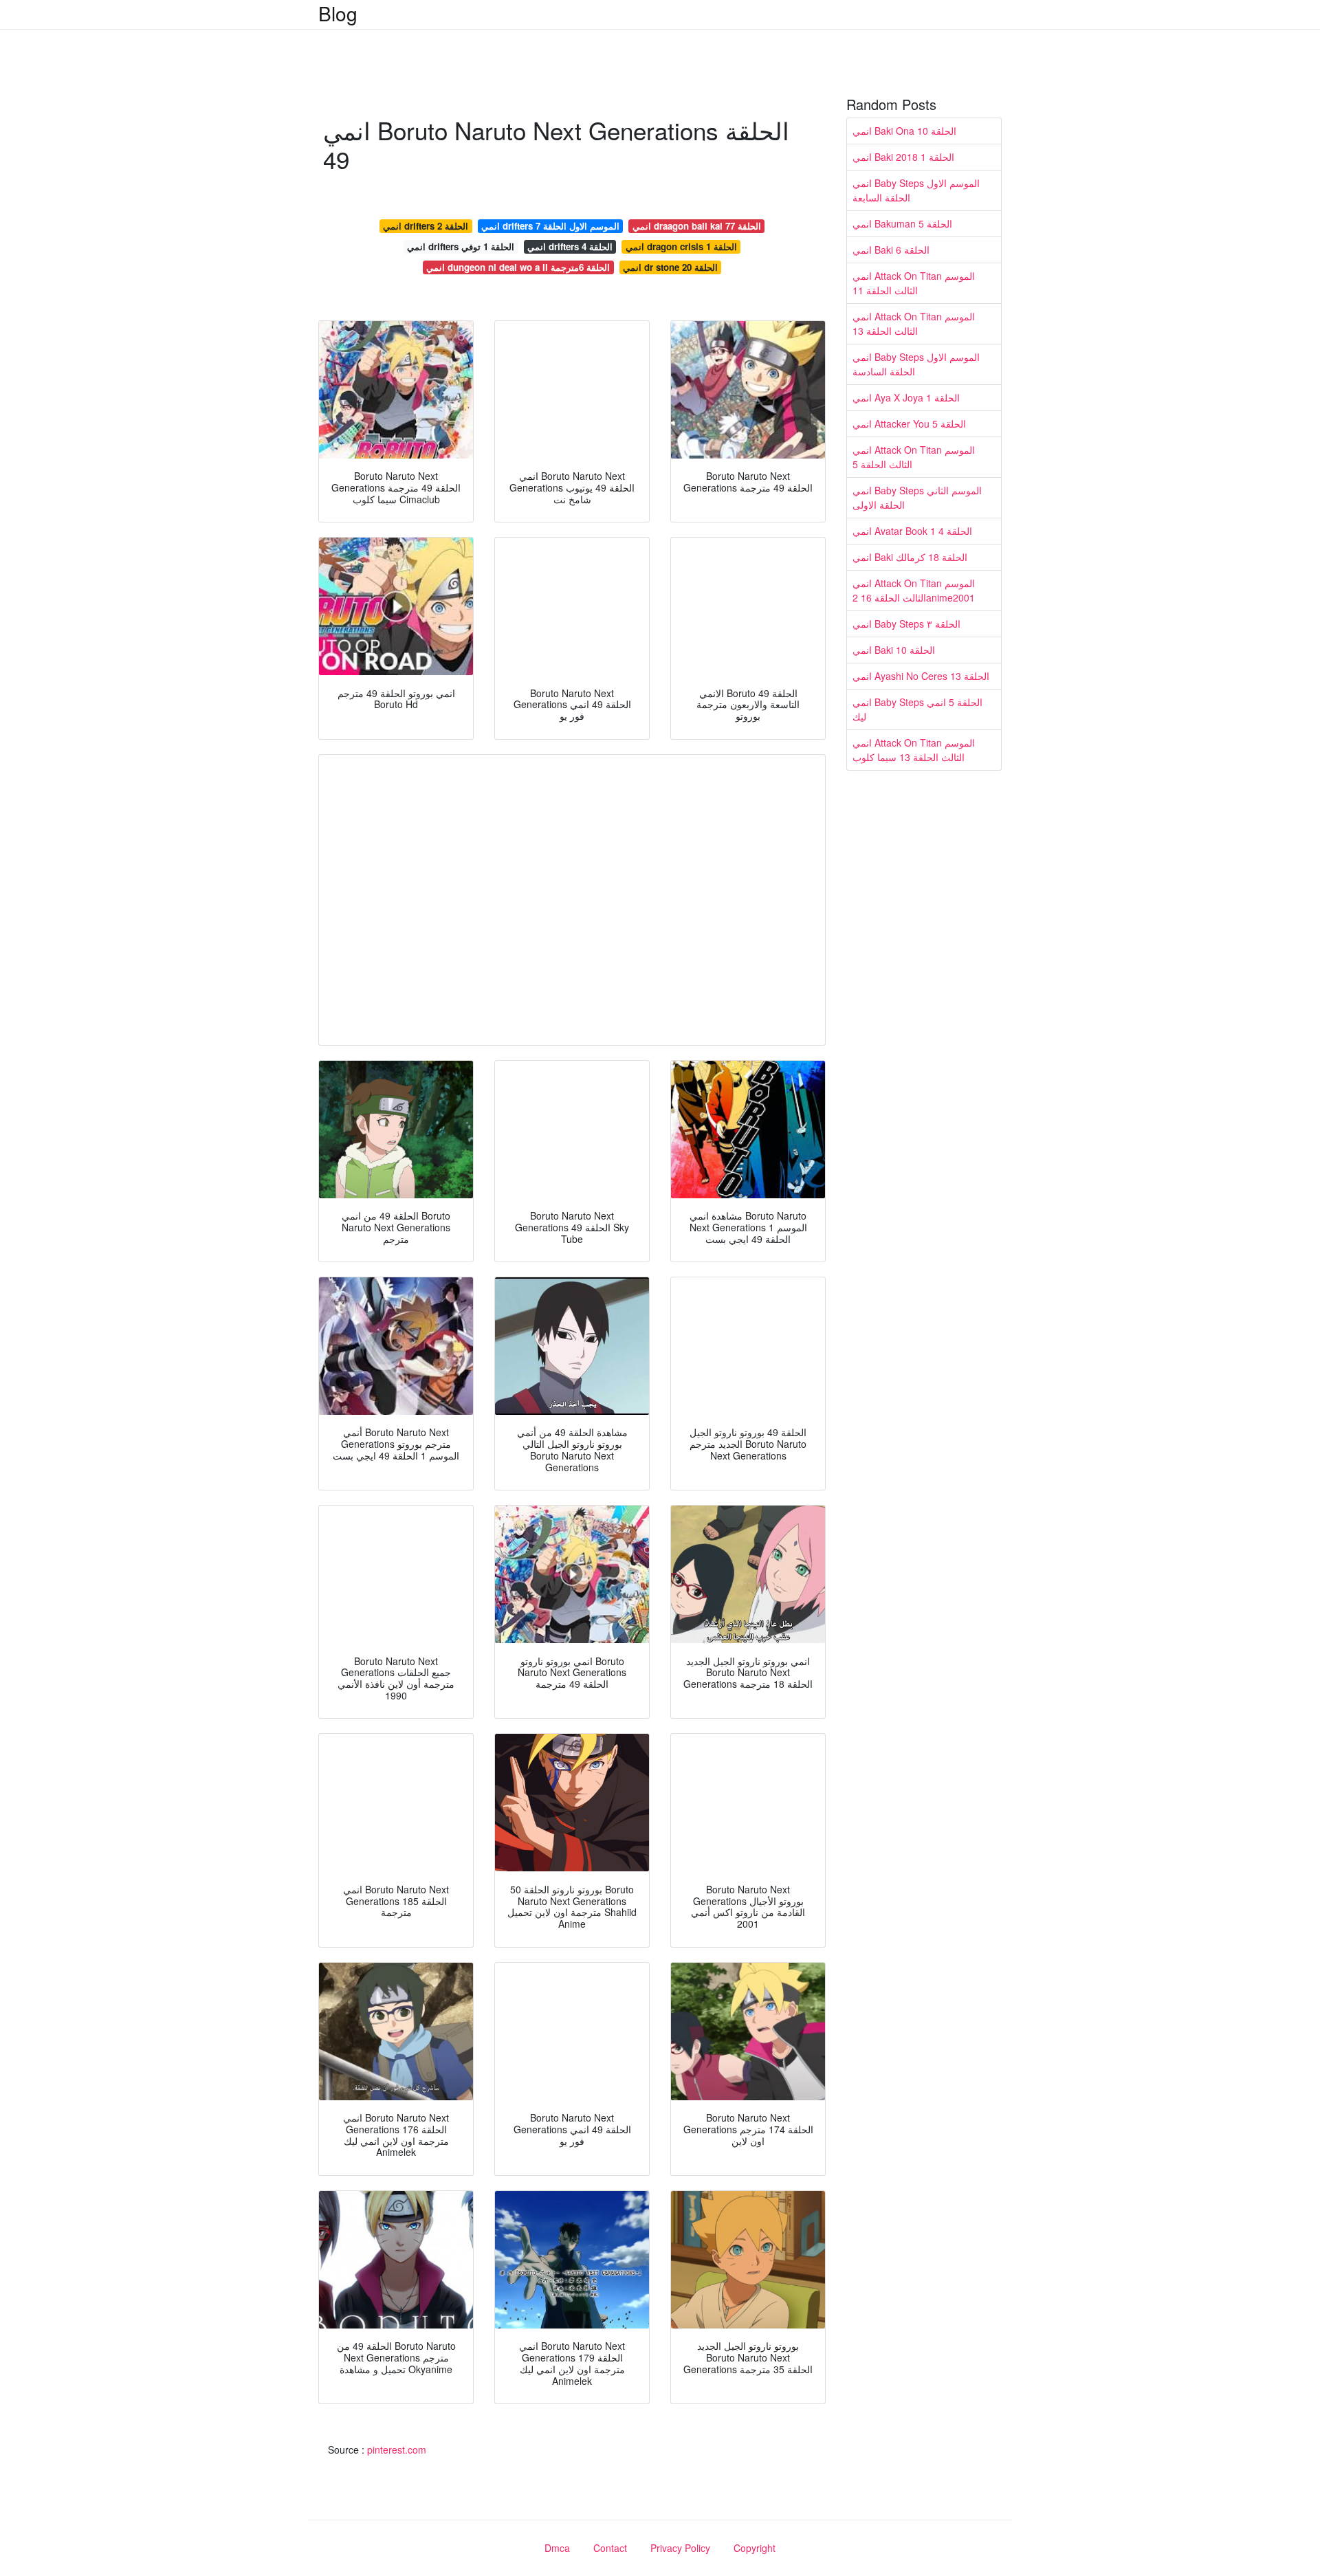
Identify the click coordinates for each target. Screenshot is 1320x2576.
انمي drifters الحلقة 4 (570, 246)
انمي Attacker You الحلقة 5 (909, 423)
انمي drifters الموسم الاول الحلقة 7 (550, 226)
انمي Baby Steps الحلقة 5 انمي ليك (917, 709)
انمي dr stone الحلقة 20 (670, 267)
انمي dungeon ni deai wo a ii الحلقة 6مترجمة (518, 267)
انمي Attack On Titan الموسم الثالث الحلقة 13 (914, 323)
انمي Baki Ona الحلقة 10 (904, 131)
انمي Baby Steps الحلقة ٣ (906, 624)
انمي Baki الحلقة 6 (891, 250)
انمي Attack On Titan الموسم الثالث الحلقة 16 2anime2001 (914, 590)
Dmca (557, 2548)
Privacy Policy (680, 2548)
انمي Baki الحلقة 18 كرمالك (910, 557)
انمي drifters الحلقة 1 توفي (461, 246)
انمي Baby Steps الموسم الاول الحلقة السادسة (916, 364)
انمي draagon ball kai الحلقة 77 (697, 226)
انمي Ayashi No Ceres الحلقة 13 (921, 676)
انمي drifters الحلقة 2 (426, 226)
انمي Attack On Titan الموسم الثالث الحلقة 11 (914, 283)
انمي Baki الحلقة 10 (894, 650)
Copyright (755, 2548)
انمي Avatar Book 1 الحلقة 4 (912, 531)
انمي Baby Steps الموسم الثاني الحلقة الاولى (917, 497)
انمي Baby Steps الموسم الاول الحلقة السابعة (916, 190)
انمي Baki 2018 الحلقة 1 (903, 157)
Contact (610, 2548)
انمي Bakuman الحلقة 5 (902, 223)
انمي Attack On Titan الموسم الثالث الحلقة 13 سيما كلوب (914, 750)
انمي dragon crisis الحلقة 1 (681, 246)
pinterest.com (397, 2450)
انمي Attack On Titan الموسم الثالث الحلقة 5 (914, 457)
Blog (338, 13)
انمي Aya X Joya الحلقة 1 (906, 397)
